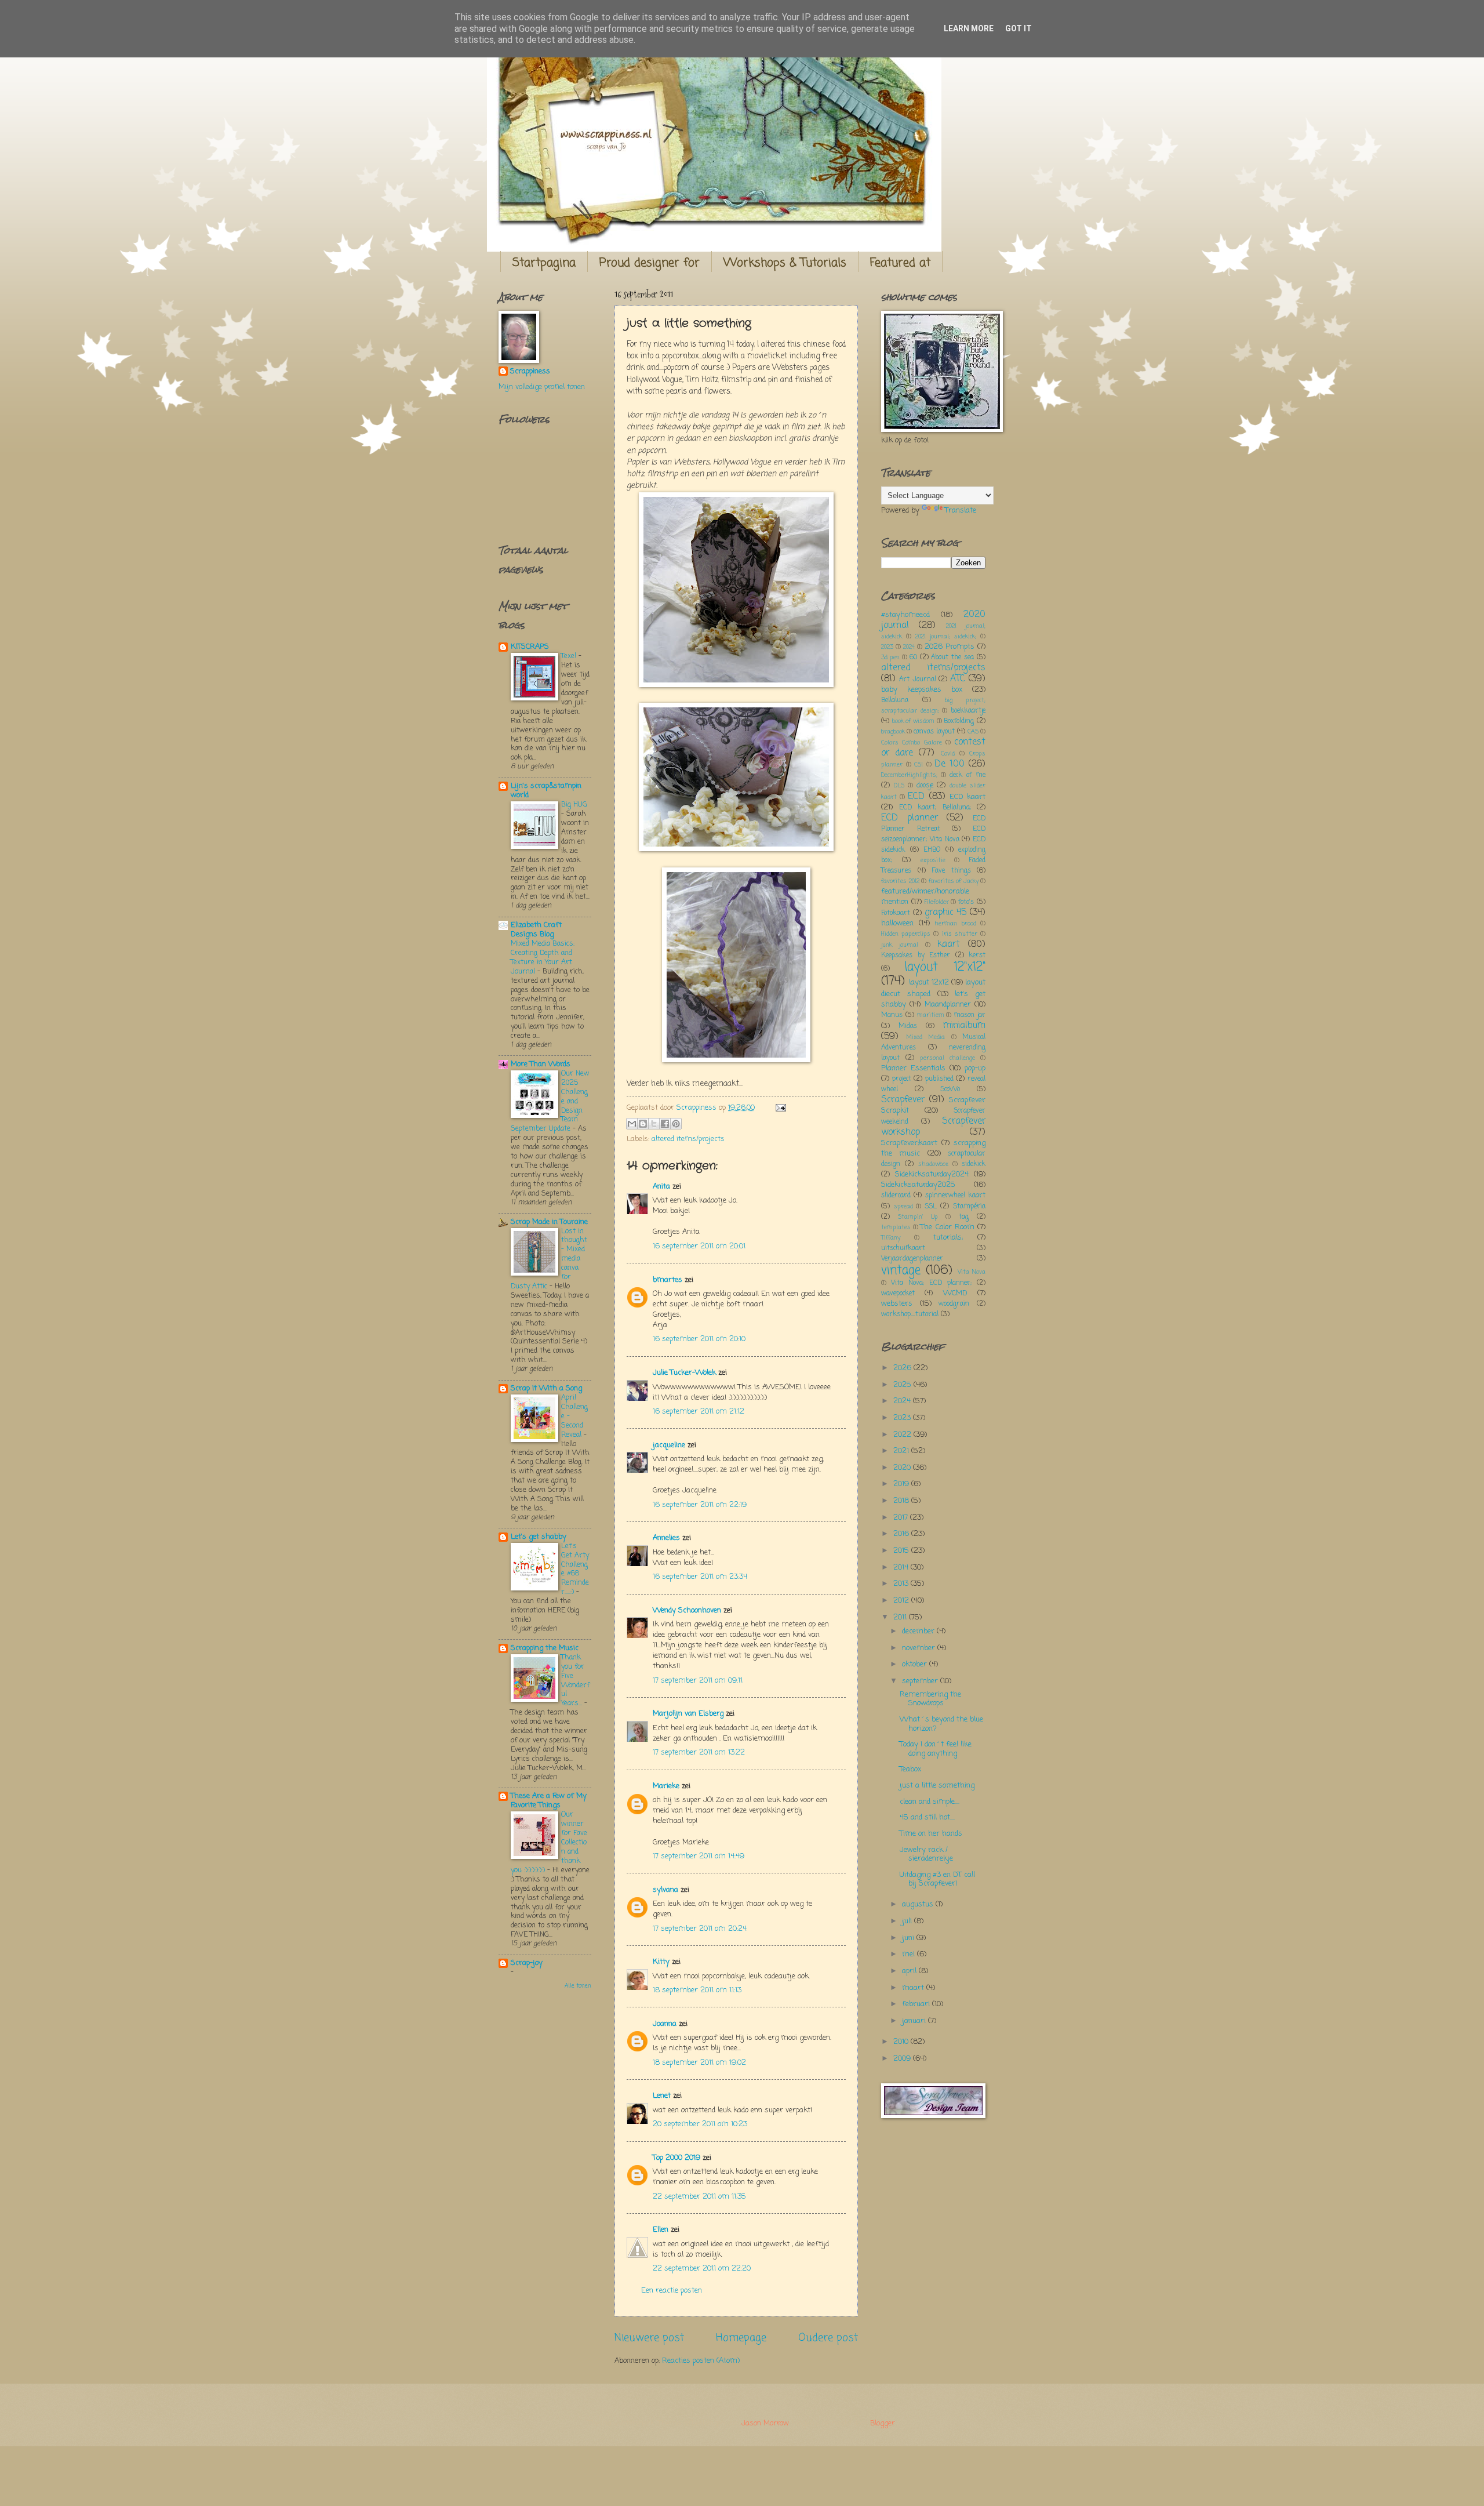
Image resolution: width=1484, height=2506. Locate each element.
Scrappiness (530, 372)
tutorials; (948, 1238)
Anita (661, 1187)
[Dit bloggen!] (643, 1124)
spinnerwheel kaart (955, 1196)
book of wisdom (913, 721)
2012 (902, 1601)
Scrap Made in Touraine (549, 1222)
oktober (916, 1664)
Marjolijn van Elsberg (688, 1714)
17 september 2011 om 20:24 (700, 1929)
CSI (919, 765)
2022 (903, 1435)
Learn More (969, 28)
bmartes (668, 1280)
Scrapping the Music (545, 1648)
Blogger (883, 2423)
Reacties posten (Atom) (701, 2361)
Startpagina (544, 263)
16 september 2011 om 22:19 (700, 1505)
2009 (903, 2059)
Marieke (666, 1786)
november (920, 1648)
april (910, 1971)
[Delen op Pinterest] (676, 1124)
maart (914, 1988)
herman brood (955, 924)
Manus (892, 1015)
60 (913, 658)
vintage (901, 1271)
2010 (902, 2042)
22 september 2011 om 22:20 (702, 2269)
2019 (902, 1484)
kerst (977, 956)
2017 (902, 1518)
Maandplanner (948, 1005)
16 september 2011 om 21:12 (699, 1412)
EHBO (932, 850)
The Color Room (947, 1227)
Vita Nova (972, 1272)
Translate (961, 511)
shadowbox (933, 1164)
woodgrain (954, 1304)
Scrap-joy (527, 1963)
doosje (925, 786)
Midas (908, 1026)
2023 (887, 647)
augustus (919, 1904)
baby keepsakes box (922, 690)
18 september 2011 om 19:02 (699, 2063)
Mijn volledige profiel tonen (542, 387)
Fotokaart (896, 913)
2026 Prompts (950, 647)
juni (909, 1938)
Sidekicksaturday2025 (918, 1185)
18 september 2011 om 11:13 (697, 1990)
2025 (903, 1385)
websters (897, 1304)
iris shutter (960, 934)
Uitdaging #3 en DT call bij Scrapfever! (937, 1879)
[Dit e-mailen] (632, 1124)
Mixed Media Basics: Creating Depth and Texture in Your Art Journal (543, 958)
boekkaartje (968, 711)
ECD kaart (967, 797)
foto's (966, 902)
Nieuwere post (649, 2338)
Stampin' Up (918, 1217)
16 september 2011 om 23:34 (700, 1577)
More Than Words (541, 1064)
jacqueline (669, 1445)
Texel (570, 656)
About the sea (952, 658)
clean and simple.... (930, 1802)
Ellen (661, 2230)
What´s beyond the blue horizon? (941, 1724)
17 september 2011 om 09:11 (698, 1681)
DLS (899, 786)
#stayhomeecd (905, 615)
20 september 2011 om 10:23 (700, 2124)
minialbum (964, 1026)
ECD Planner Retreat (933, 824)
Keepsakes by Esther (916, 956)
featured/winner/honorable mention (925, 897)
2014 (902, 1568)
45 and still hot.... (927, 1817)
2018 (902, 1501)
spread (903, 1207)
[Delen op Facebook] (665, 1124)
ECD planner (910, 818)
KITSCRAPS (530, 647)
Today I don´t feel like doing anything (936, 1749)
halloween (897, 923)
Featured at (900, 263)
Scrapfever (903, 1100)
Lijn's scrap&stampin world (546, 791)
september (921, 1681)
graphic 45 (946, 913)
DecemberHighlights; (909, 775)
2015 (902, 1551)
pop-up (975, 1068)
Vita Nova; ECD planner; (931, 1283)
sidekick (974, 1164)
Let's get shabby (539, 1537)
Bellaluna (895, 700)
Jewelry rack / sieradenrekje (926, 1854)
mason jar (970, 1015)
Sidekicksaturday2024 (932, 1174)
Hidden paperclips (906, 934)
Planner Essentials (913, 1068)
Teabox (910, 1769)
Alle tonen (578, 1986)
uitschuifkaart (903, 1248)
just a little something (937, 1786)
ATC (958, 679)
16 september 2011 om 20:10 (699, 1339)
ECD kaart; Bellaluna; (935, 808)
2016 (902, 1534)
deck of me (967, 775)
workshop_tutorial (910, 1314)
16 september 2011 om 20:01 (699, 1246)
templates (896, 1227)
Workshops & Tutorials (785, 263)
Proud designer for (650, 263)
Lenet (662, 2096)
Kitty (661, 1962)
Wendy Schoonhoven (687, 1610)
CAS (973, 732)
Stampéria (969, 1207)
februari (917, 2004)
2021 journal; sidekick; (946, 637)
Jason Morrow (765, 2423)
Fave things (951, 871)
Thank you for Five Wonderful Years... (575, 1681)
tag (964, 1217)
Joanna (665, 2024)
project (902, 1079)
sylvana (665, 1890)
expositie (933, 860)
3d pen (890, 658)
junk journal (900, 945)
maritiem (931, 1015)
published (939, 1079)
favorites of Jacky (954, 881)
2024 (909, 647)
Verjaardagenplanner (912, 1259)
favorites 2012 (900, 881)
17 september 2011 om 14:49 (699, 1856)
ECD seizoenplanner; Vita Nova (933, 834)
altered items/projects (688, 1139)
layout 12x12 (929, 983)
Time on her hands (931, 1834)
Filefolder (937, 902)
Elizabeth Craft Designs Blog (536, 930)
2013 (902, 1584)
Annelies (666, 1538)
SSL (931, 1207)
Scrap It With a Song (546, 1388)
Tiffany (891, 1238)
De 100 (950, 764)
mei (910, 1954)
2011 (901, 1617)
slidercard (896, 1196)
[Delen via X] (654, 1124)
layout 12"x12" (945, 967)
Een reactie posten (672, 2291)
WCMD (955, 1293)
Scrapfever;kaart (909, 1143)
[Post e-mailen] (779, 1108)
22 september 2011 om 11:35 (699, 2197)
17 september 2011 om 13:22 (699, 1753)
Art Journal (918, 680)
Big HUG (574, 805)
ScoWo (950, 1089)
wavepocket (898, 1294)
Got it (1019, 28)
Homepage (741, 2338)
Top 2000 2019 (676, 2158)
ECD (916, 797)
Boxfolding (959, 721)
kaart (949, 945)
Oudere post (828, 2338)
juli (908, 1921)
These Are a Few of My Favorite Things (549, 1801)
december (919, 1631)
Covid (948, 754)
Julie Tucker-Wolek (684, 1373)
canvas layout (934, 732)
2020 (903, 1468)
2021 (902, 1451)
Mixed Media (926, 1037)
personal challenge (947, 1058)
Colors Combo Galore (912, 743)
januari (915, 2021)
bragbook (893, 732)
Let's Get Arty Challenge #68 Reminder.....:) (575, 1569)
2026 (903, 1368)
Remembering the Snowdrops (930, 1699)
